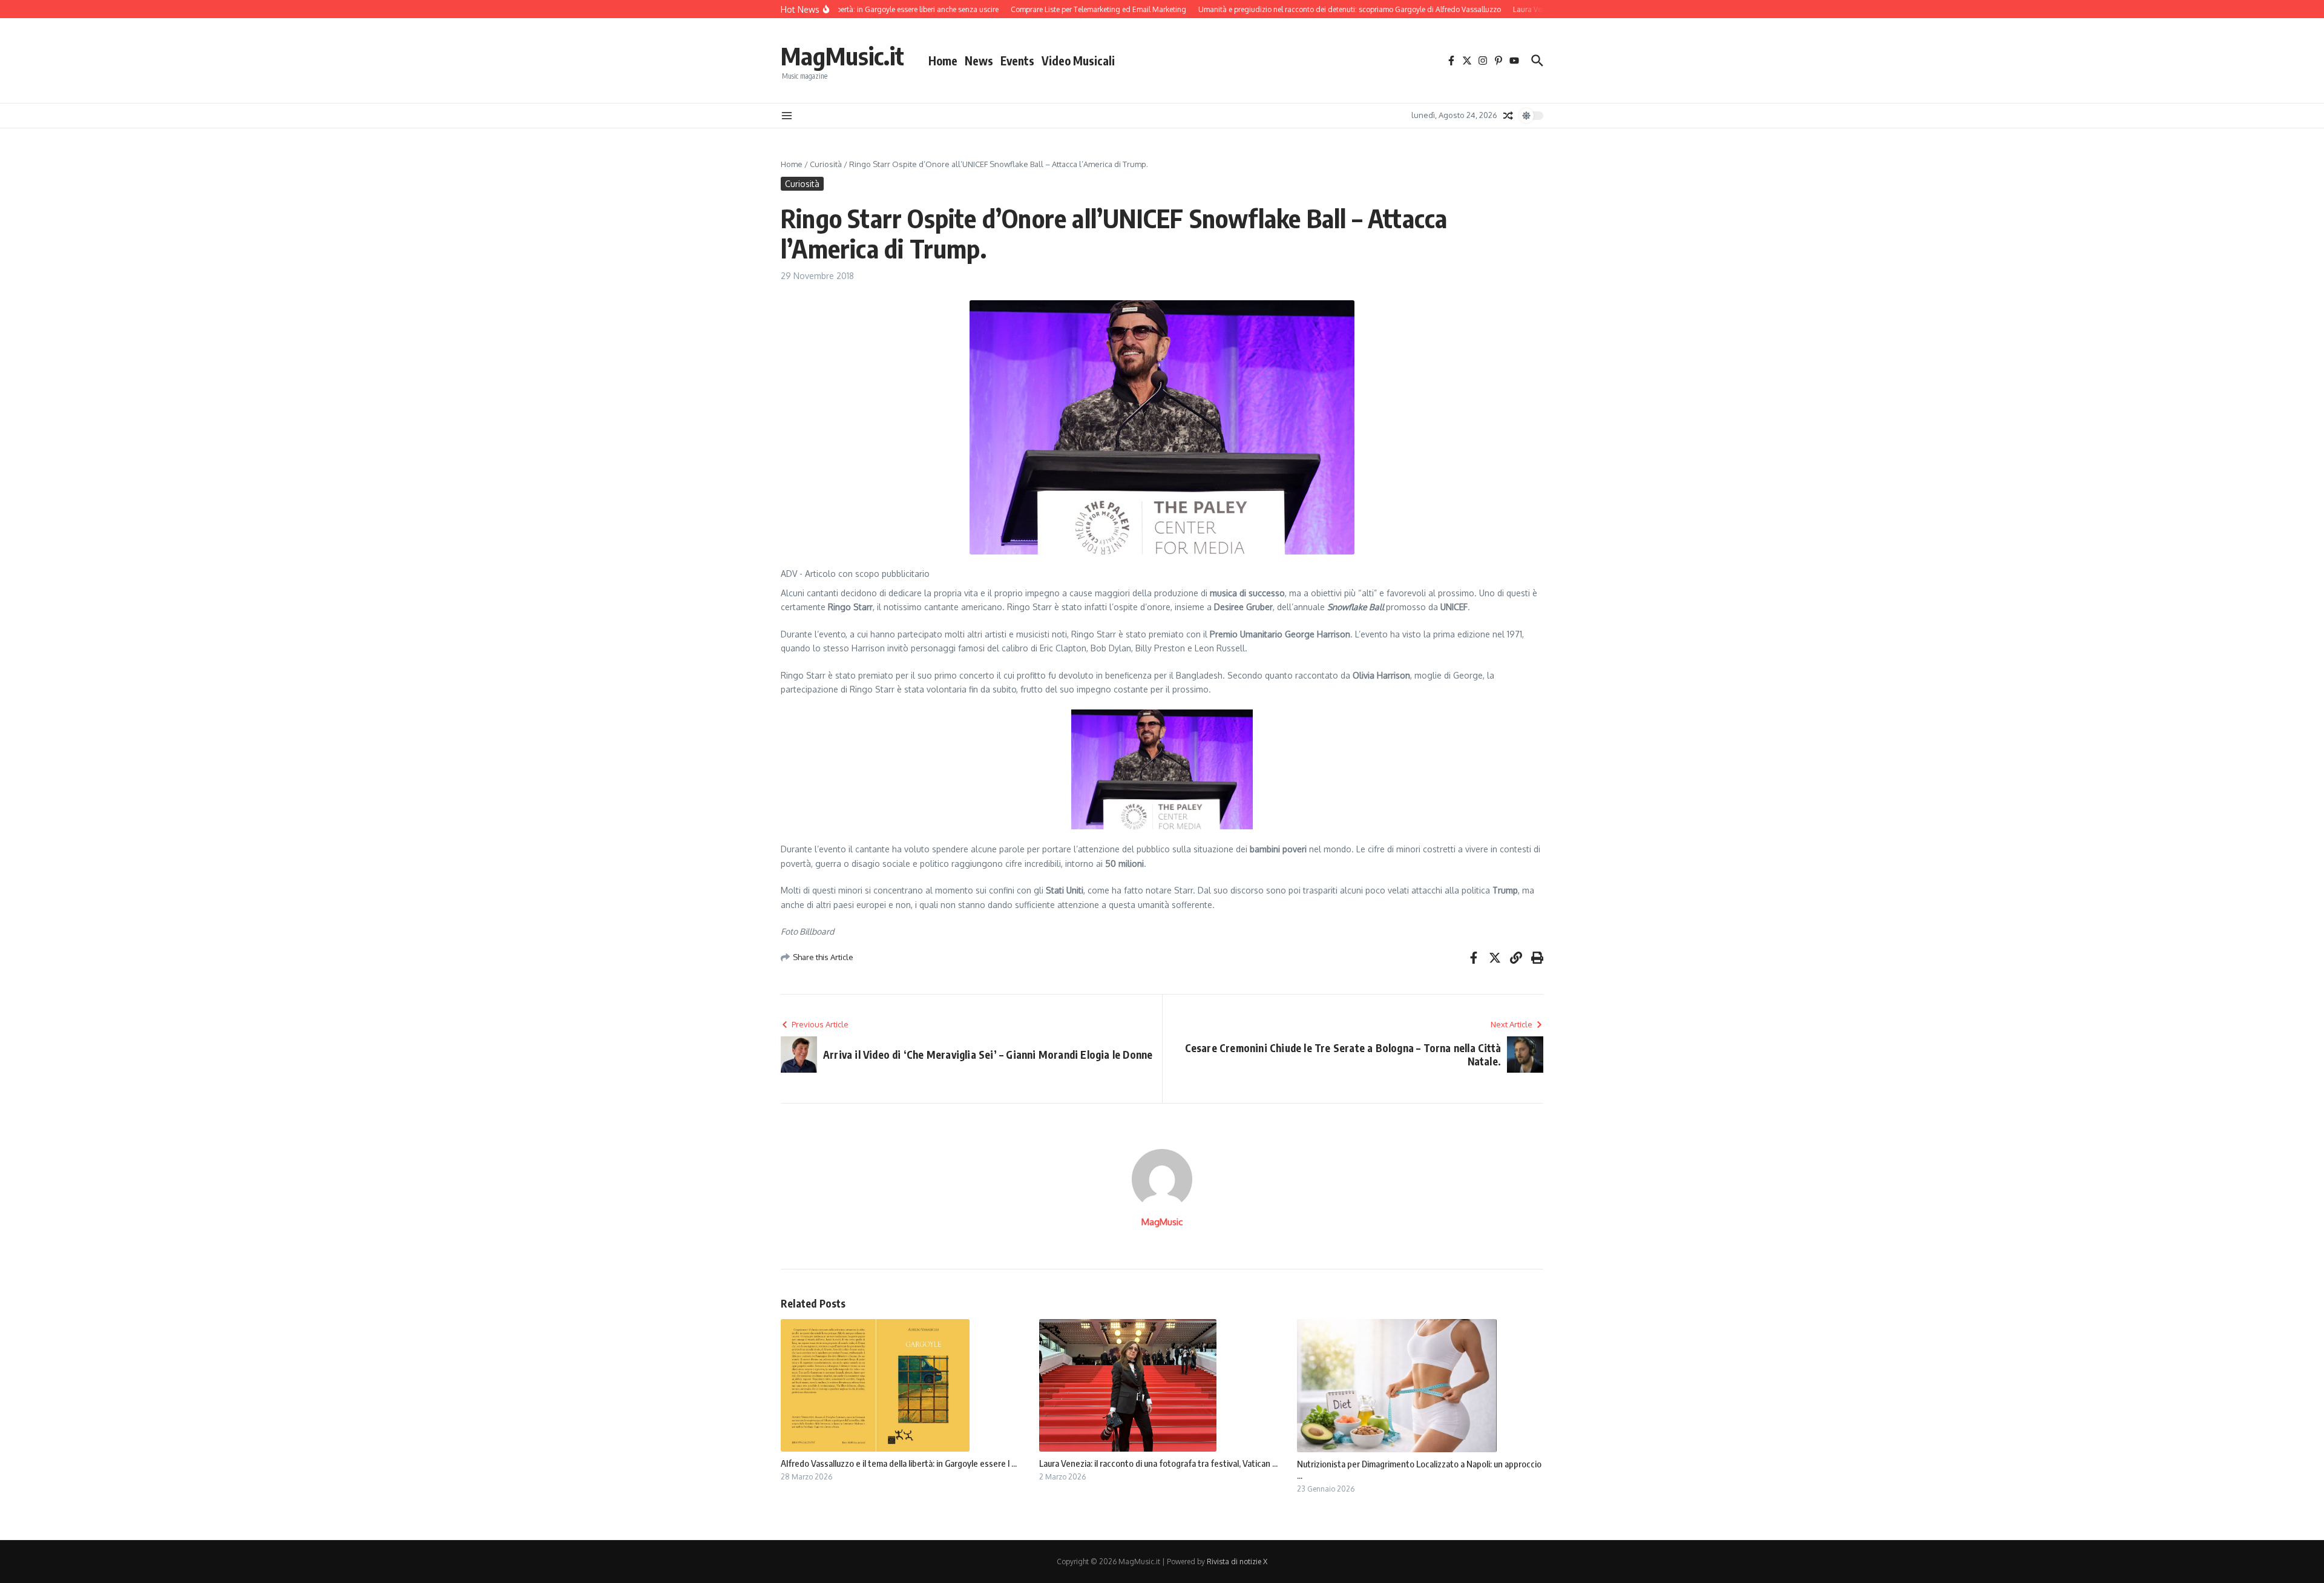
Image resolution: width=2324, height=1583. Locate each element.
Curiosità (826, 164)
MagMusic (1162, 1222)
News (979, 61)
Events (1017, 61)
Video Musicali (1078, 61)
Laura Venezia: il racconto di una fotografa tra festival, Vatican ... (1158, 1463)
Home (943, 61)
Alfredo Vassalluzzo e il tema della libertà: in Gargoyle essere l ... (899, 1463)
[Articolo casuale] (1508, 116)
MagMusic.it (842, 56)
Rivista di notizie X (1237, 1562)
